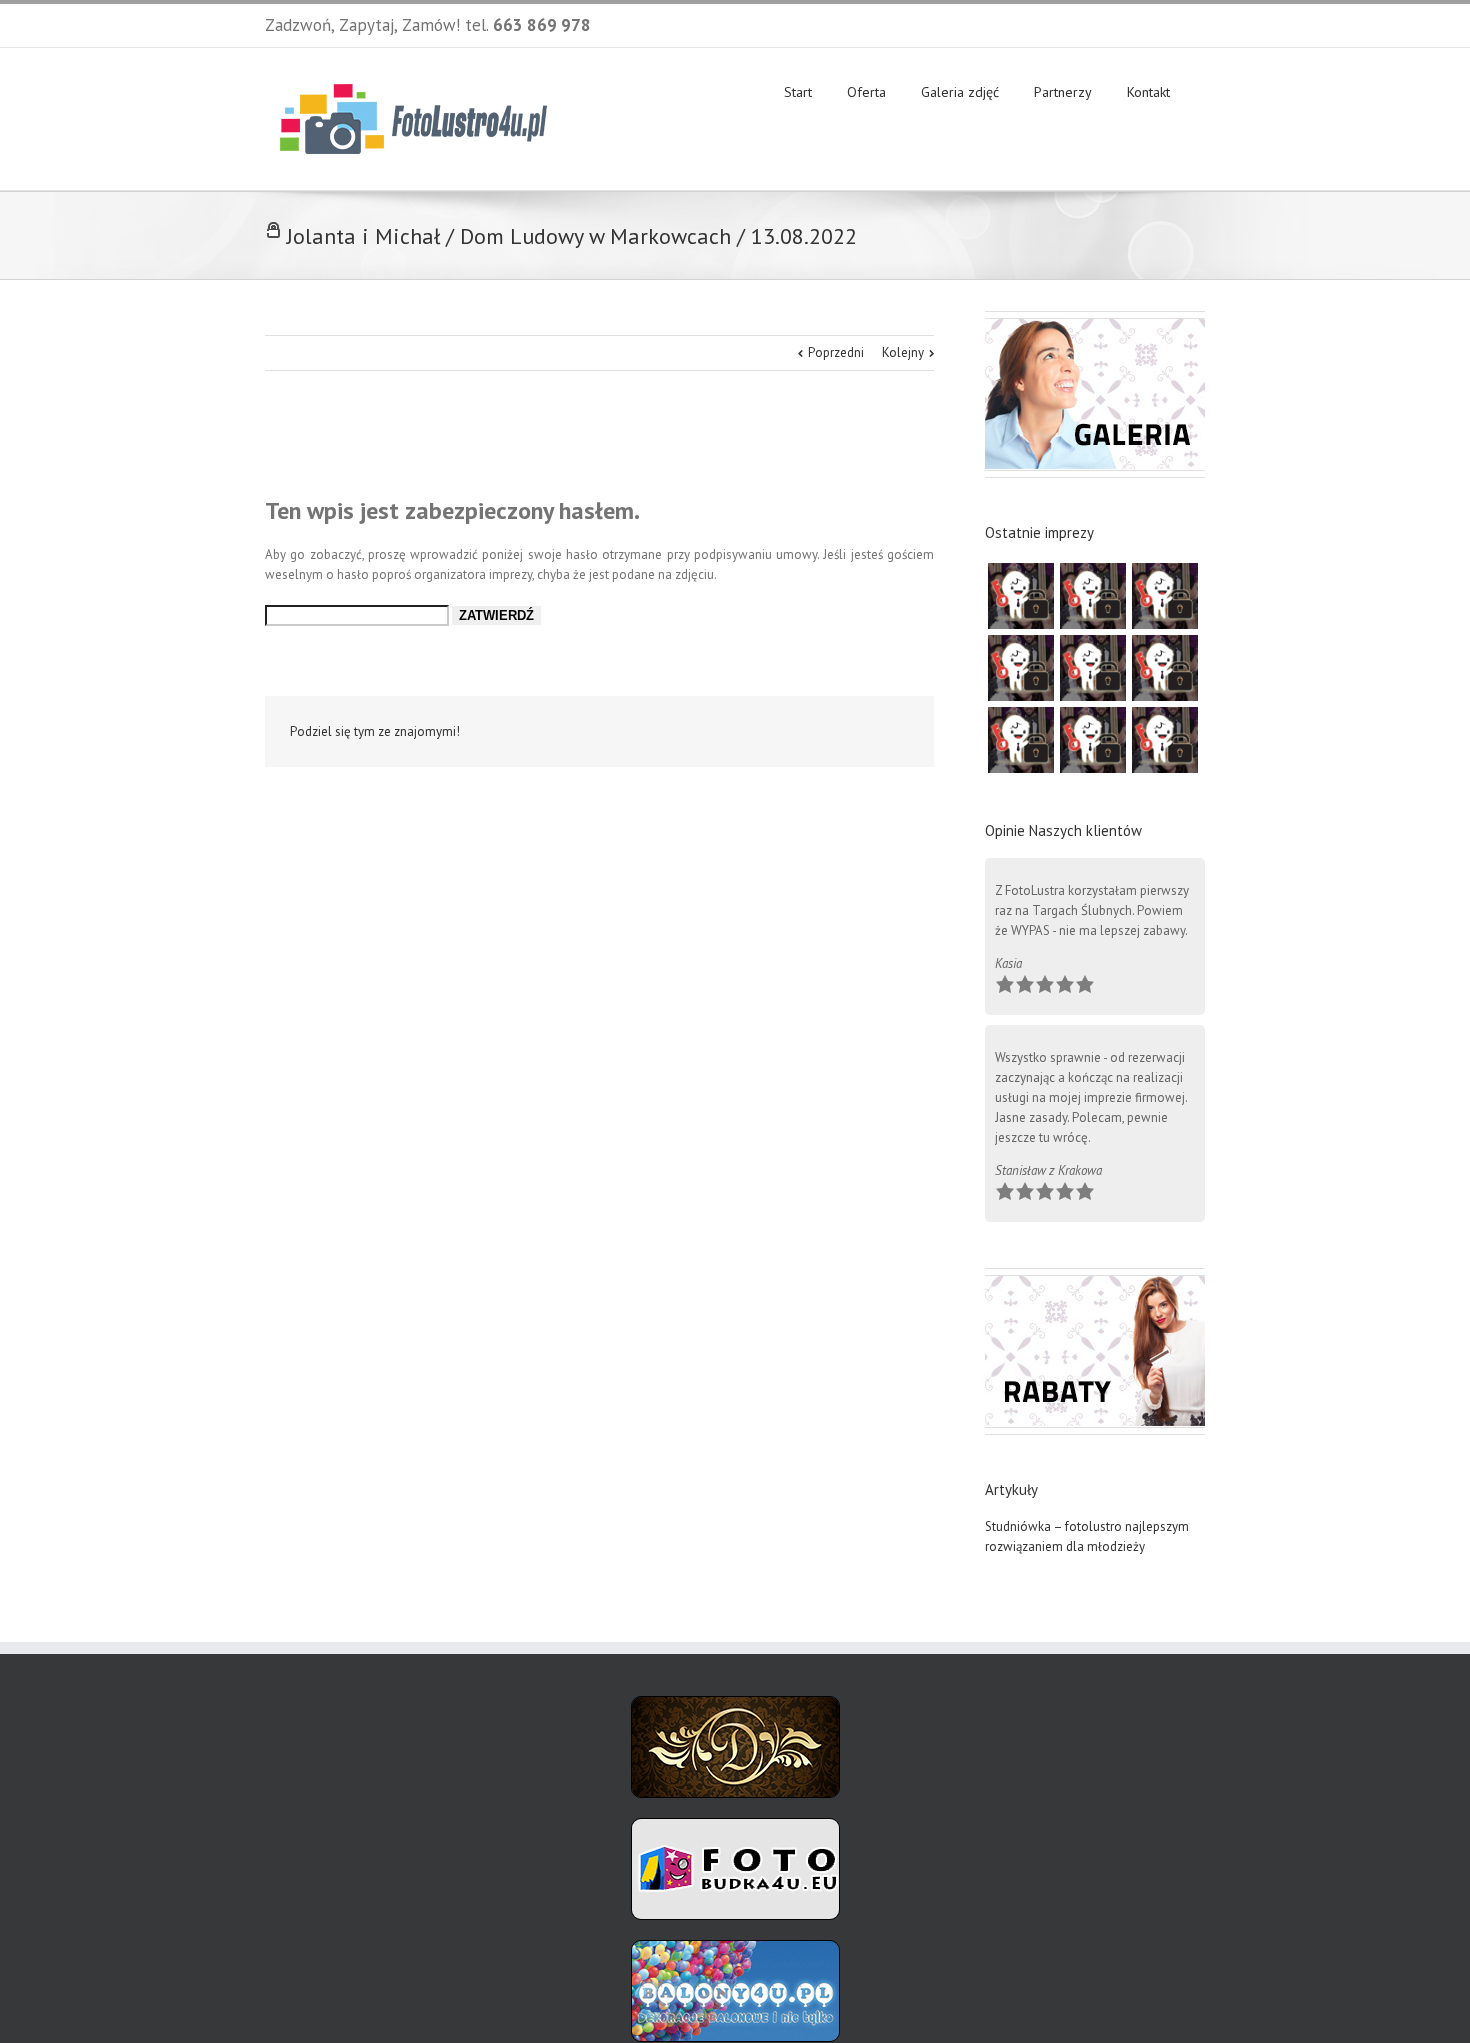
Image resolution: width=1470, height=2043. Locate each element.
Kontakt (1148, 92)
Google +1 (800, 733)
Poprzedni (836, 352)
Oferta (866, 92)
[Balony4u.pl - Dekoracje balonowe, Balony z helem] (735, 1949)
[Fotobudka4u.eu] (735, 1827)
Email (895, 733)
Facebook (1200, 23)
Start (798, 92)
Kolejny (903, 352)
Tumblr (753, 732)
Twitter (619, 732)
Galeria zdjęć (960, 92)
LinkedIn (662, 730)
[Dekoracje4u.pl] (735, 1705)
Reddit (707, 731)
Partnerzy (1063, 92)
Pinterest (848, 734)
